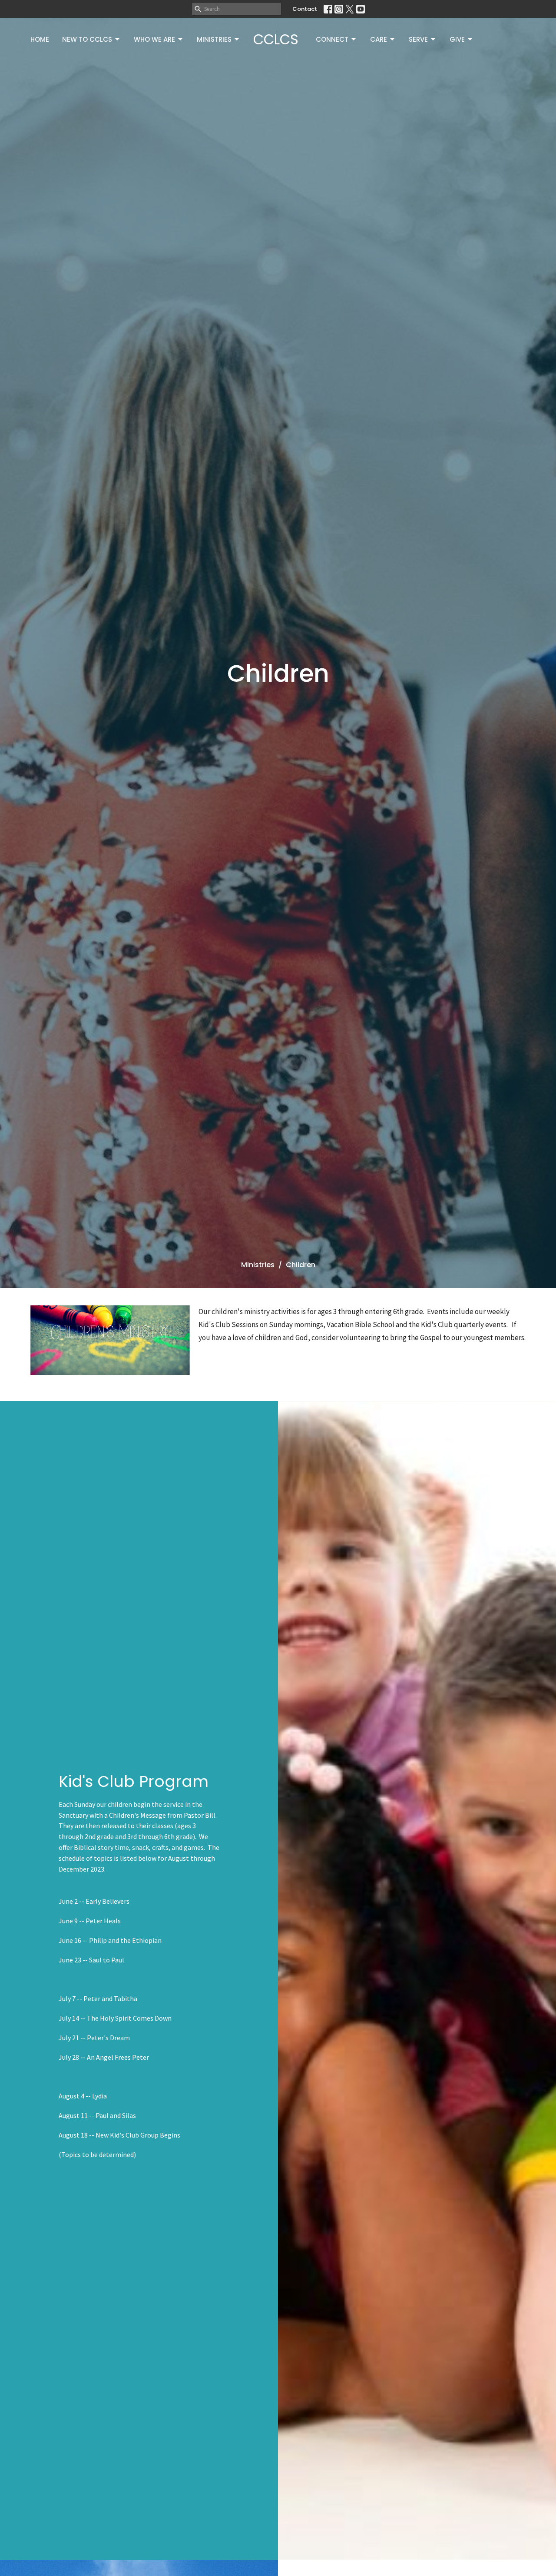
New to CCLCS (87, 39)
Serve (418, 39)
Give (457, 39)
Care (379, 39)
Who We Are (154, 39)
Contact (305, 9)
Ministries (214, 39)
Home (40, 39)
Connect (332, 39)
